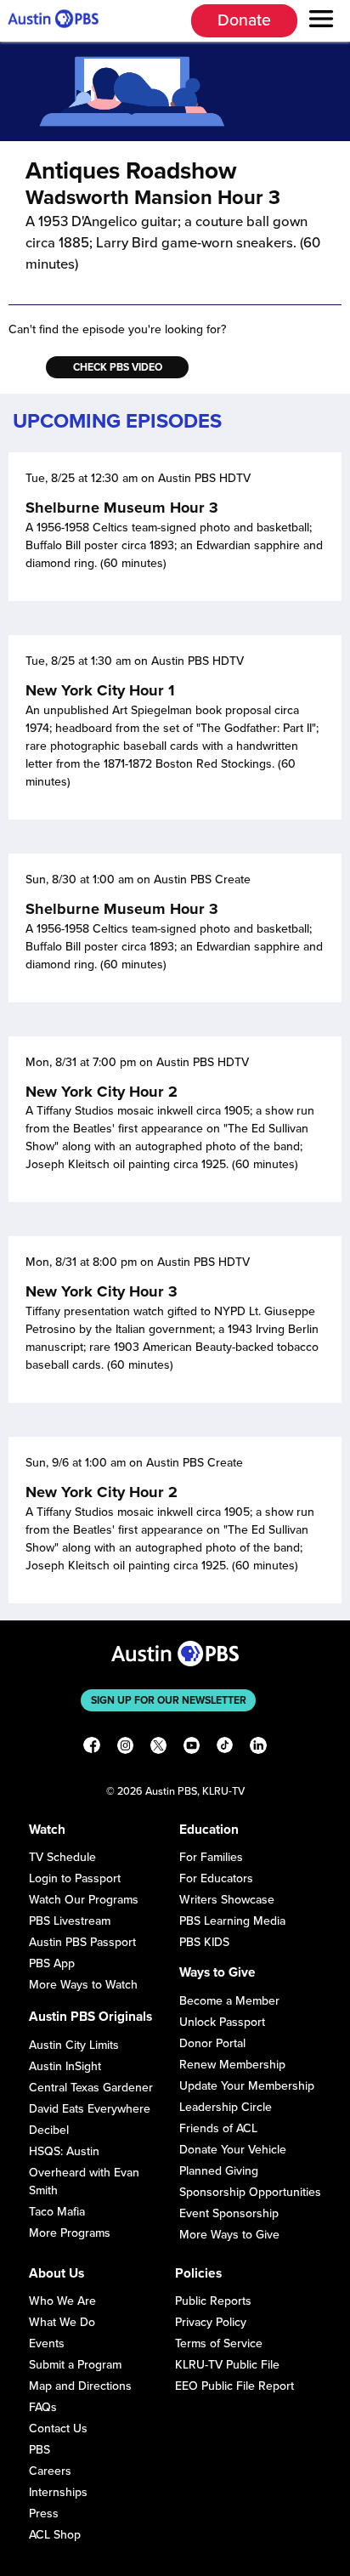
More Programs (70, 2233)
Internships (58, 2492)
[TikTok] (225, 1748)
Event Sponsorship (229, 2213)
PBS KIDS (204, 1942)
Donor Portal (212, 2043)
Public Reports (213, 2301)
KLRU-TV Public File (227, 2365)
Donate (244, 20)
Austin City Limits (74, 2045)
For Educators (216, 1878)
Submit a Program (75, 2365)
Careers (50, 2471)
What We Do (62, 2322)
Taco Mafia (57, 2212)
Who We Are (62, 2301)
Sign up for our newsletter (169, 1700)
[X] (158, 1748)
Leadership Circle (226, 2107)
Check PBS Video (118, 367)
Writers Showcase (227, 1900)
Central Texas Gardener (91, 2088)
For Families (211, 1857)
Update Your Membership (247, 2086)
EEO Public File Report (234, 2386)
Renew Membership (232, 2065)
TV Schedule (62, 1857)
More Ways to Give (229, 2235)
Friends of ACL (218, 2128)
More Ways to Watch (83, 1985)
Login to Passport (75, 1878)
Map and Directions (80, 2386)
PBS (40, 2450)
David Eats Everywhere (90, 2109)
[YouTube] (192, 1748)
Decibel (49, 2130)
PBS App (52, 1963)
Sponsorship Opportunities (250, 2192)
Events (47, 2343)
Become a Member (229, 2001)
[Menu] (322, 21)
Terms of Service (219, 2343)
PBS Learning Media (232, 1921)
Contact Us (58, 2428)
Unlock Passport (222, 2022)
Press (44, 2514)
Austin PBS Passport (82, 1942)
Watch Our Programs (84, 1900)
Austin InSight (65, 2066)
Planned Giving (219, 2171)
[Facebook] (91, 1748)
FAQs (43, 2407)
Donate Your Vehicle (233, 2150)
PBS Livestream (70, 1921)
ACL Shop (55, 2535)
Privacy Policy (211, 2322)
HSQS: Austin (64, 2151)
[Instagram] (125, 1748)
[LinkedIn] (258, 1748)
